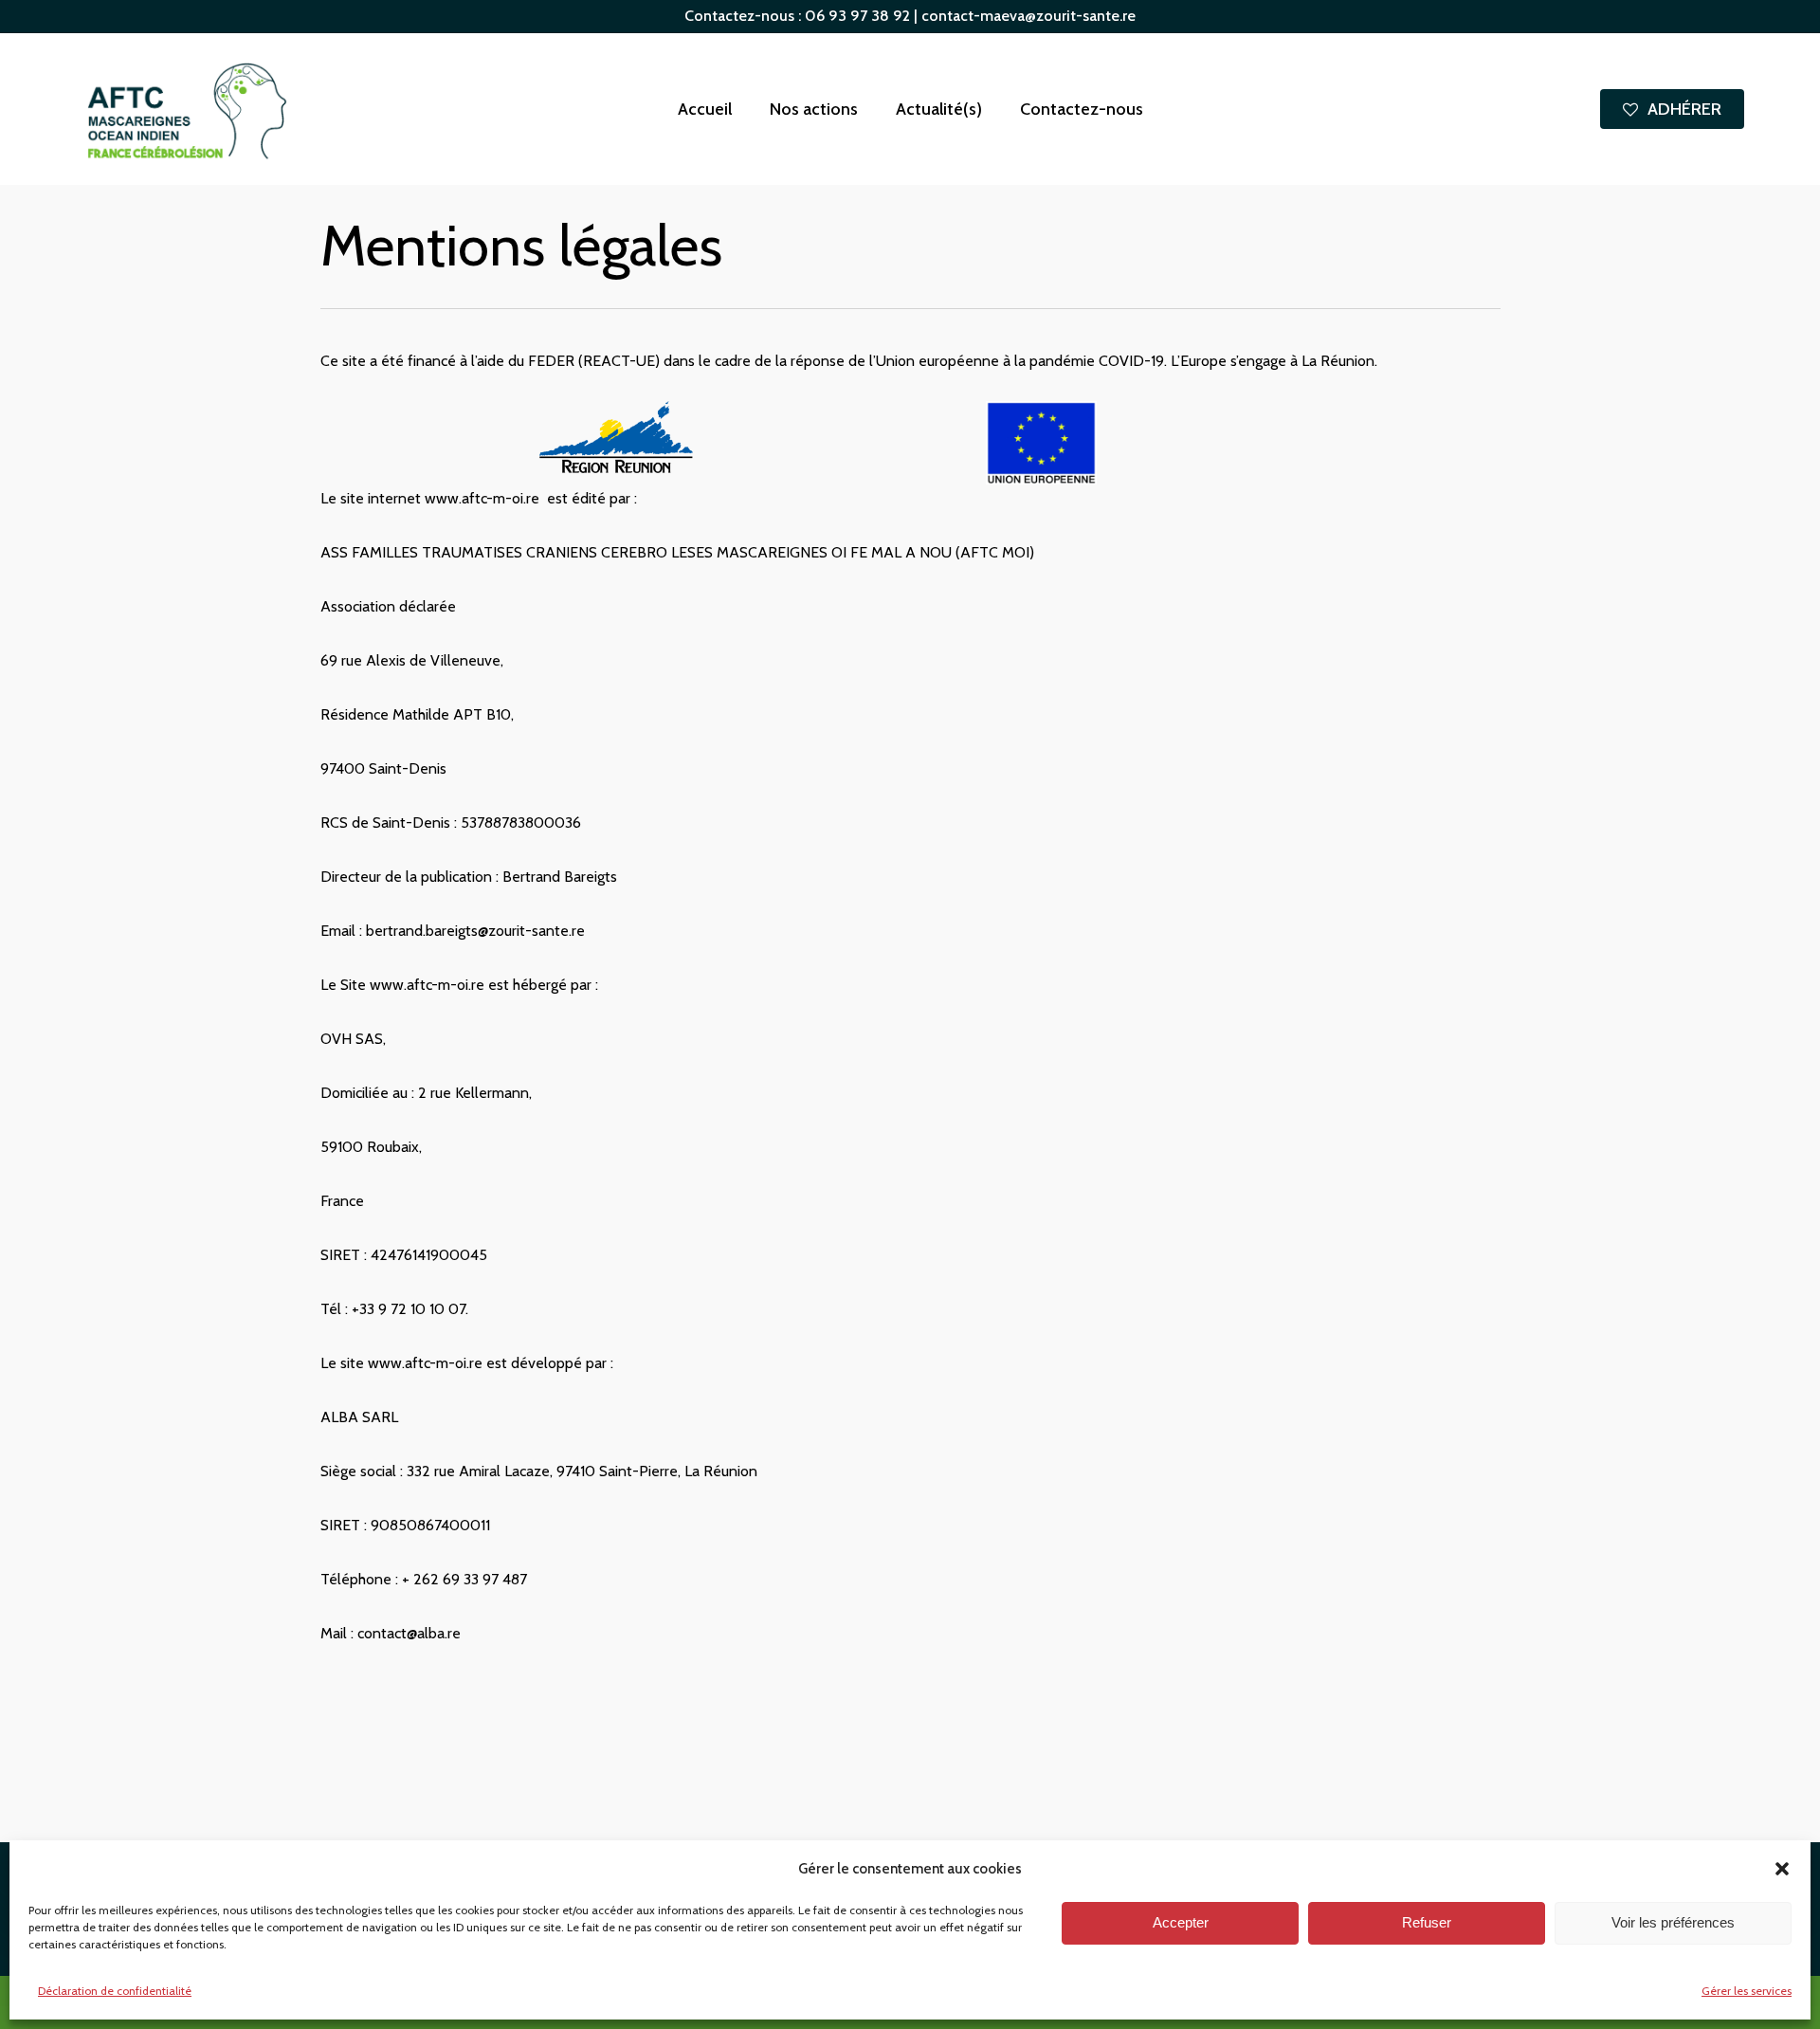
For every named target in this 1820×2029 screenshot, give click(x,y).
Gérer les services (1747, 1991)
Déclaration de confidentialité (115, 1991)
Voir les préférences (1673, 1923)
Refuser (1427, 1923)
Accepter (1181, 1923)
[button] (1782, 1869)
